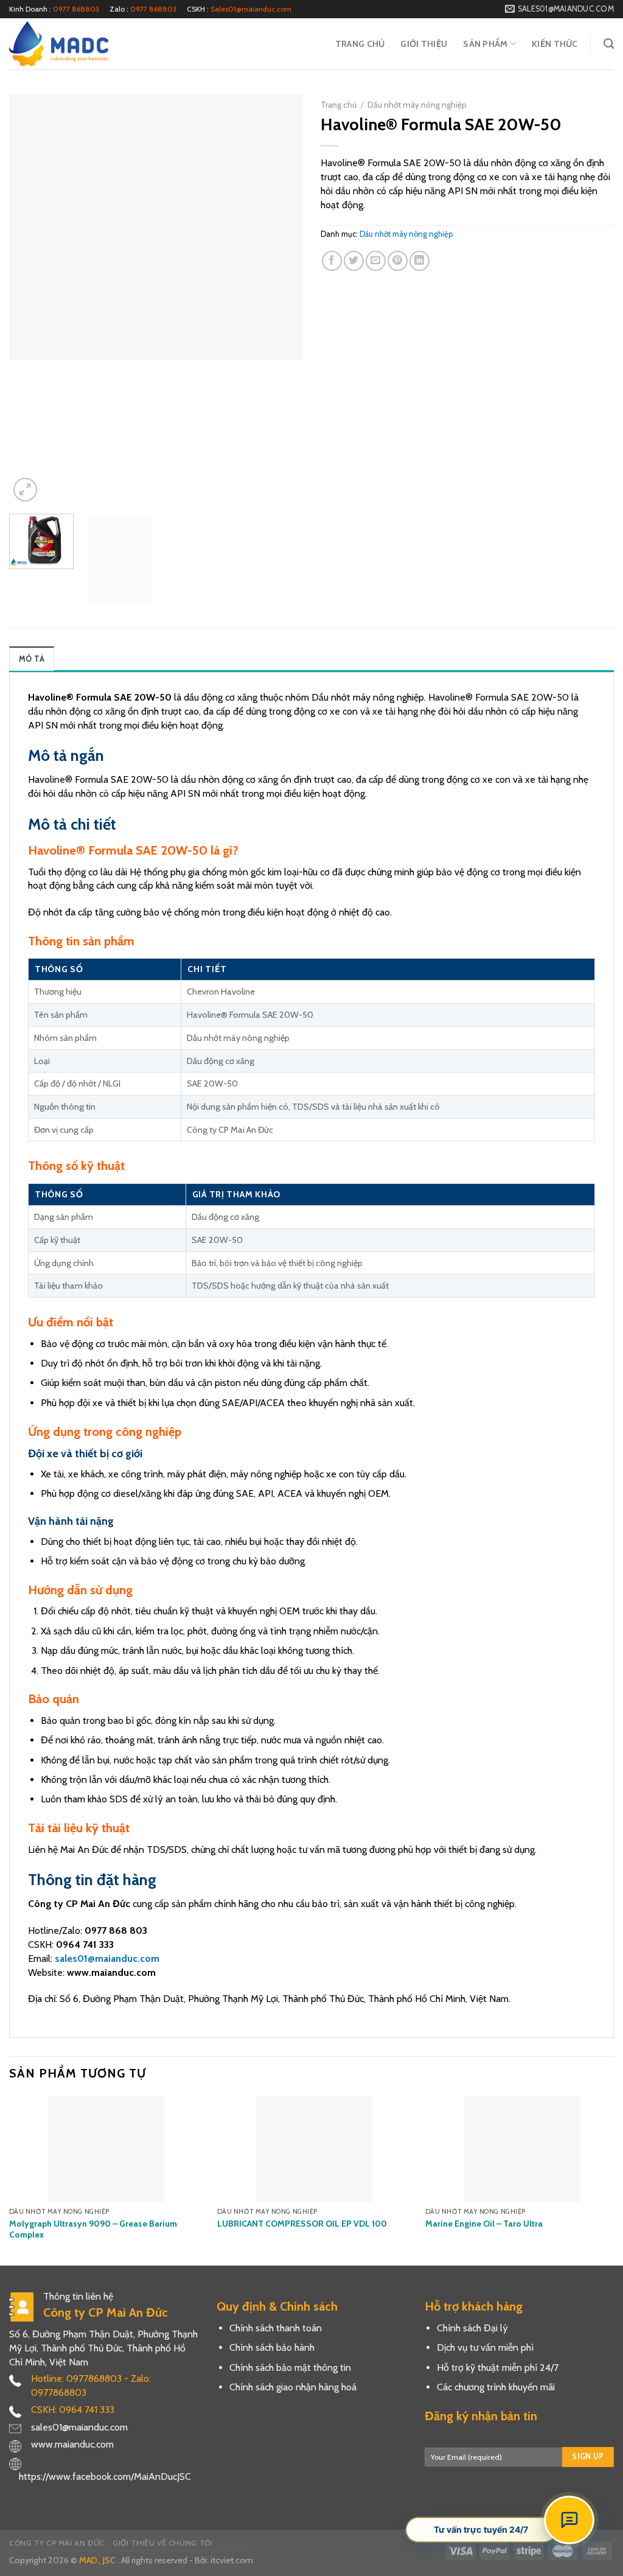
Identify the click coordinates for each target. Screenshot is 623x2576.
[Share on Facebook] (332, 261)
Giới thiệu (424, 44)
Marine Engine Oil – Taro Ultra (484, 2224)
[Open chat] (569, 2520)
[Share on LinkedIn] (419, 261)
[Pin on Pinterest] (398, 261)
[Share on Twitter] (354, 261)
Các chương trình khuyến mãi (496, 2387)
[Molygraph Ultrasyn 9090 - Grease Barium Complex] (106, 2149)
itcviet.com (232, 2560)
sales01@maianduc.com (107, 1958)
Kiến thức (555, 44)
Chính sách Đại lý (472, 2328)
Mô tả (32, 659)
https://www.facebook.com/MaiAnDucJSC (105, 2476)
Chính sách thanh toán (276, 2328)
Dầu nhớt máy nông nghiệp (417, 105)
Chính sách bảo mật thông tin (290, 2368)
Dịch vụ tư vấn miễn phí (485, 2347)
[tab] (32, 659)
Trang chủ (360, 44)
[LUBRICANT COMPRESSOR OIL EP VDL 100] (314, 2149)
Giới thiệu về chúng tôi (162, 2543)
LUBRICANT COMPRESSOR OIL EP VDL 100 (302, 2224)
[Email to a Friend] (376, 261)
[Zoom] (25, 490)
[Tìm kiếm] (609, 44)
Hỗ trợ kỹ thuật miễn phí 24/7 (498, 2368)
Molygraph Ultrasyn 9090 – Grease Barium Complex (93, 2229)
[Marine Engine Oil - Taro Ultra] (522, 2149)
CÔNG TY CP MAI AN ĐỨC (57, 2543)
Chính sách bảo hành (272, 2347)
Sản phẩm (485, 44)
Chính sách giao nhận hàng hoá (293, 2387)
